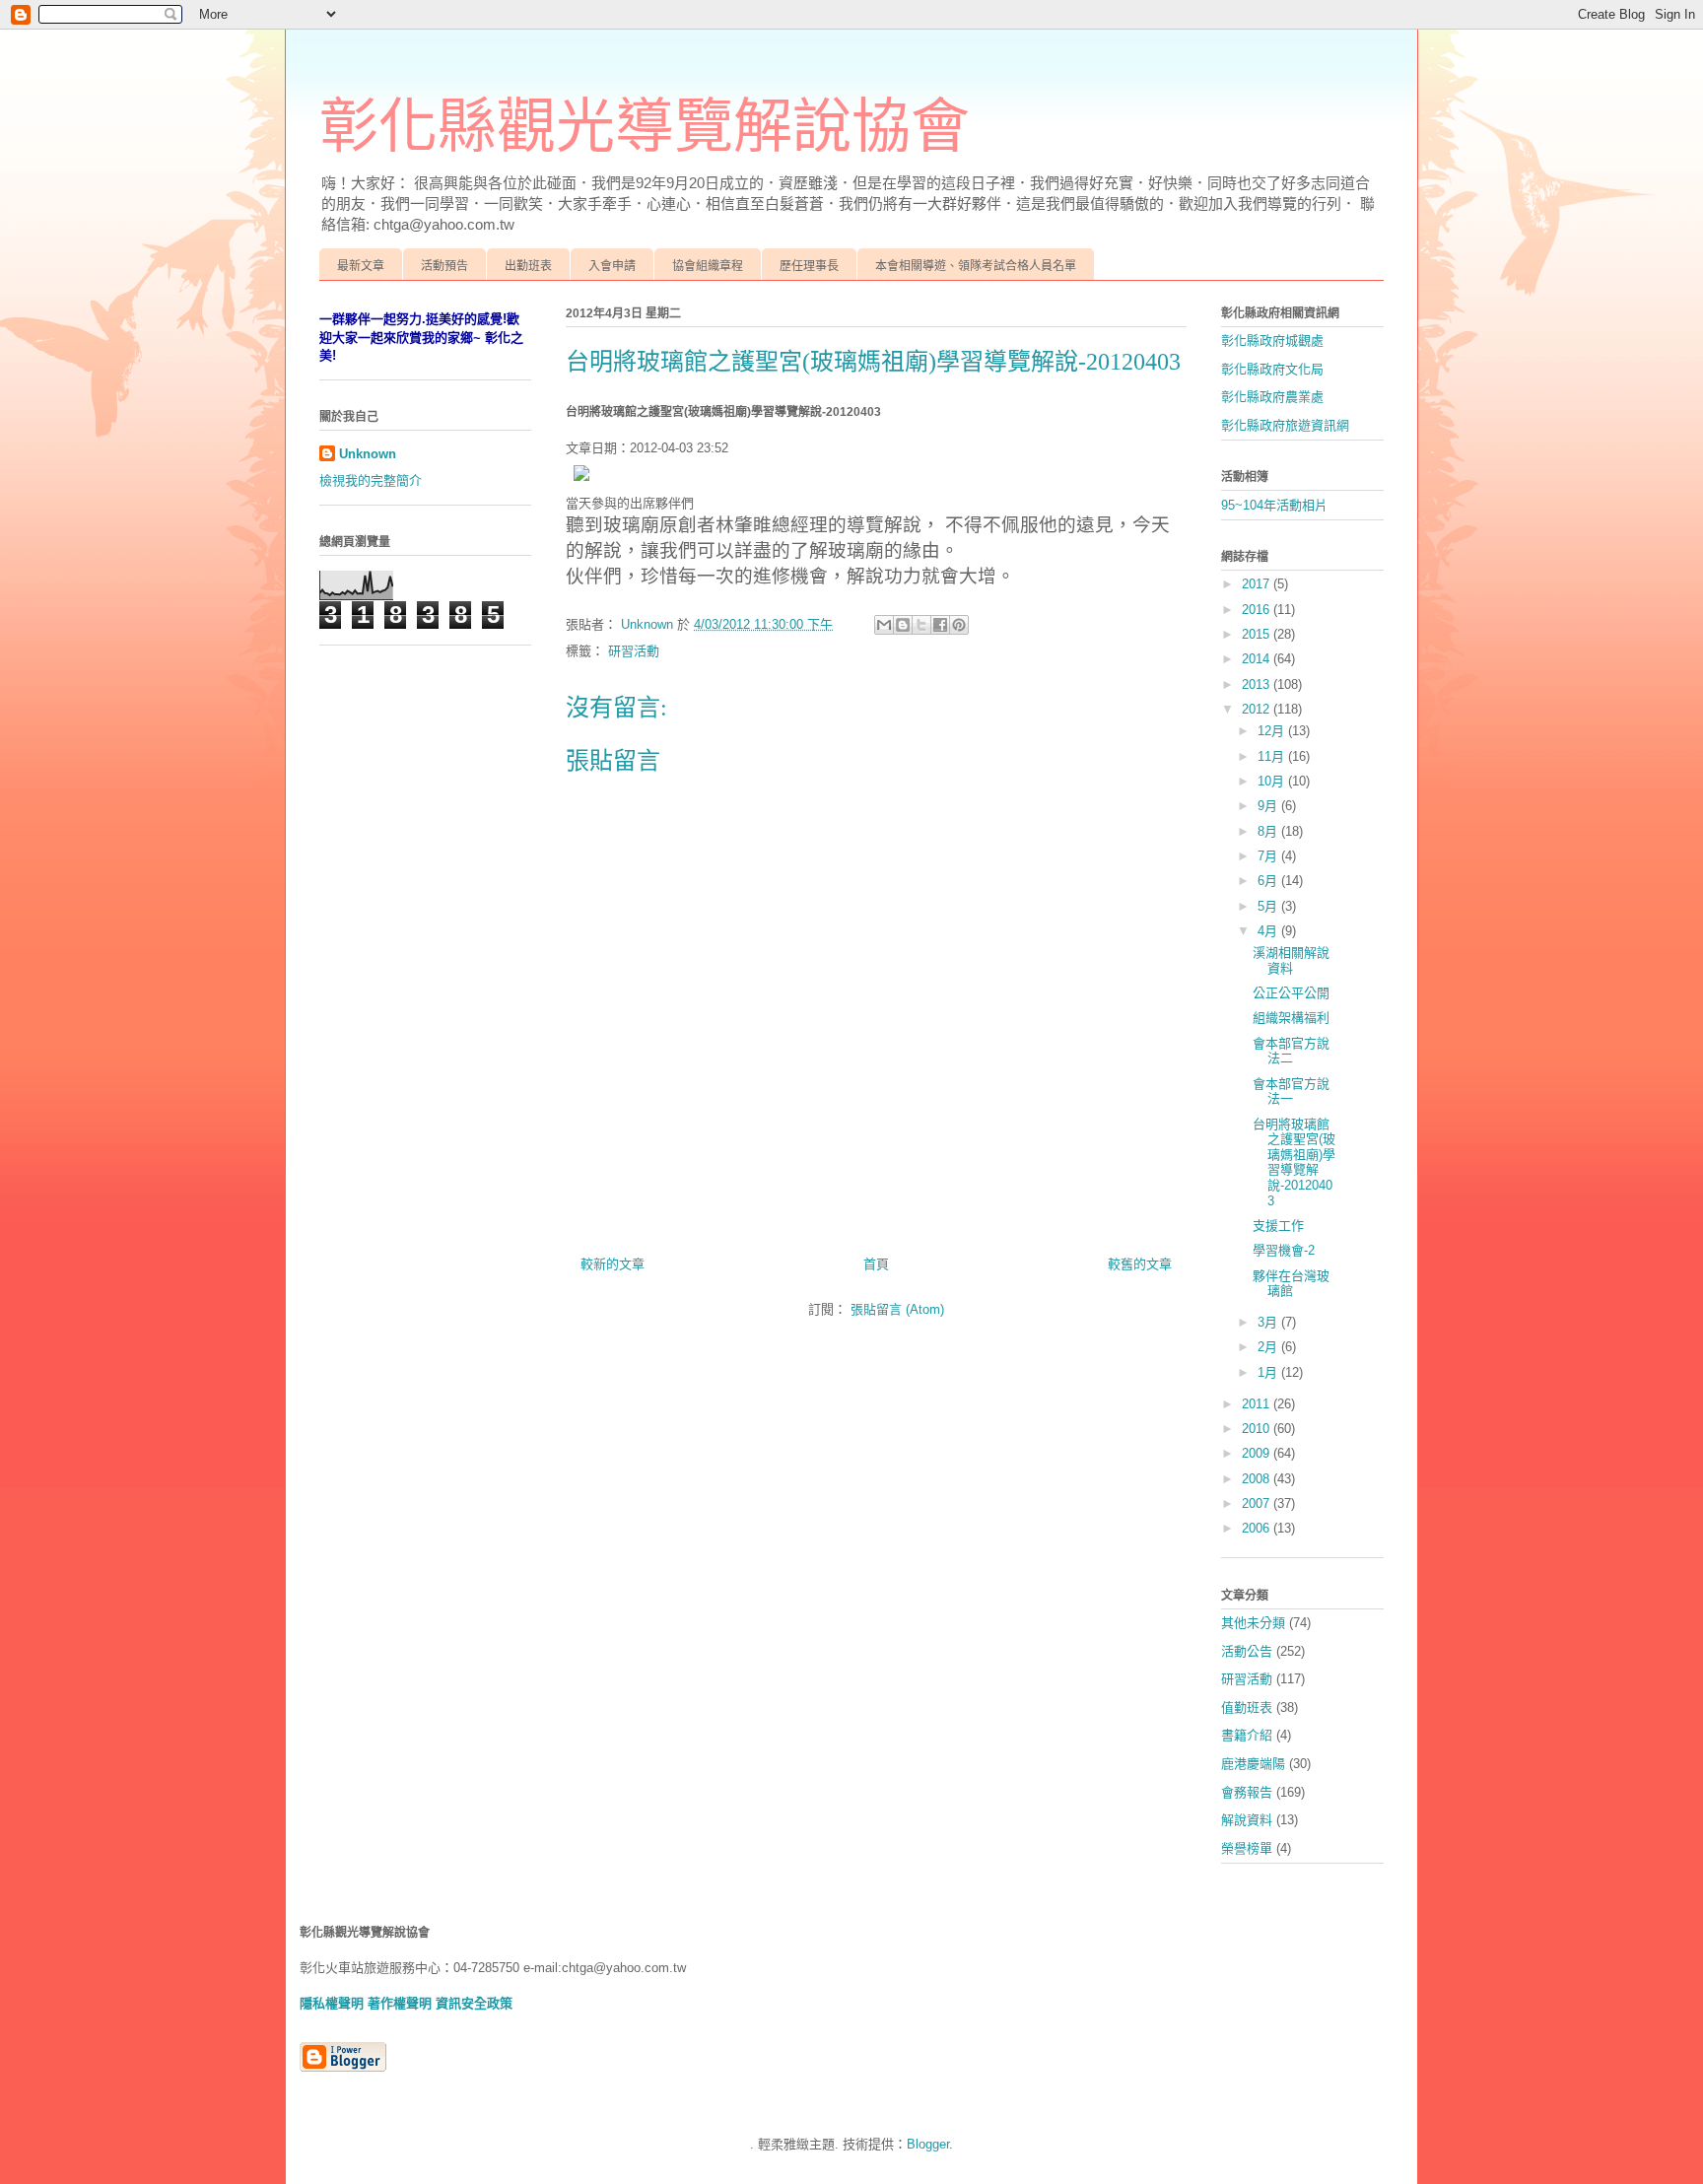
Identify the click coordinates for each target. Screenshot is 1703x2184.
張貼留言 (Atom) (897, 1309)
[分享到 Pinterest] (959, 625)
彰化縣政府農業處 (1272, 397)
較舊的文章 (1140, 1264)
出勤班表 (528, 266)
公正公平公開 (1291, 993)
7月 (1269, 856)
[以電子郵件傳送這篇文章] (884, 625)
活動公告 (1247, 1651)
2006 (1258, 1528)
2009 (1258, 1453)
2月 (1269, 1347)
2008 (1258, 1479)
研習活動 (634, 651)
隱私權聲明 (332, 2003)
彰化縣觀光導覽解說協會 (645, 127)
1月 (1269, 1372)
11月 (1273, 756)
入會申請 (612, 266)
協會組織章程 (708, 266)
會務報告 (1247, 1792)
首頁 (876, 1264)
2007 (1258, 1503)
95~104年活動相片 (1274, 505)
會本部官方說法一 (1291, 1092)
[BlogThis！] (903, 625)
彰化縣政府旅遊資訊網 (1285, 425)
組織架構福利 (1291, 1018)
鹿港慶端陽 (1253, 1764)
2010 (1258, 1429)
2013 (1258, 684)
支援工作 (1278, 1226)
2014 (1258, 659)
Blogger (928, 2144)
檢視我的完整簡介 (371, 480)
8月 (1269, 831)
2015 (1258, 634)
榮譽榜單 (1247, 1848)
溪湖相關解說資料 (1291, 960)
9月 (1269, 806)
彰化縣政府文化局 (1272, 369)
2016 (1258, 610)
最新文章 (361, 266)
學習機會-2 (1284, 1250)
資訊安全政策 (474, 2003)
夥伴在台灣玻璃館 (1291, 1284)
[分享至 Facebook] (940, 625)
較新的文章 (613, 1264)
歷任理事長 (809, 266)
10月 (1273, 781)
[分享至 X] (921, 625)
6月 (1269, 881)
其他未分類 (1253, 1623)
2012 (1258, 709)
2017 (1258, 584)
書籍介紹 (1247, 1735)
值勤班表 (1247, 1707)
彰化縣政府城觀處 (1272, 341)
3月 (1269, 1322)
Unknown (368, 454)
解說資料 (1247, 1820)
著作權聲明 (400, 2003)
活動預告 (444, 266)
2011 (1258, 1404)
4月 (1269, 931)
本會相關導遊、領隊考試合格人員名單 (976, 266)
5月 (1269, 906)
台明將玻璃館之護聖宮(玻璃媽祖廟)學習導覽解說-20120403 (1294, 1162)
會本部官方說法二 (1291, 1051)
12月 (1273, 731)
